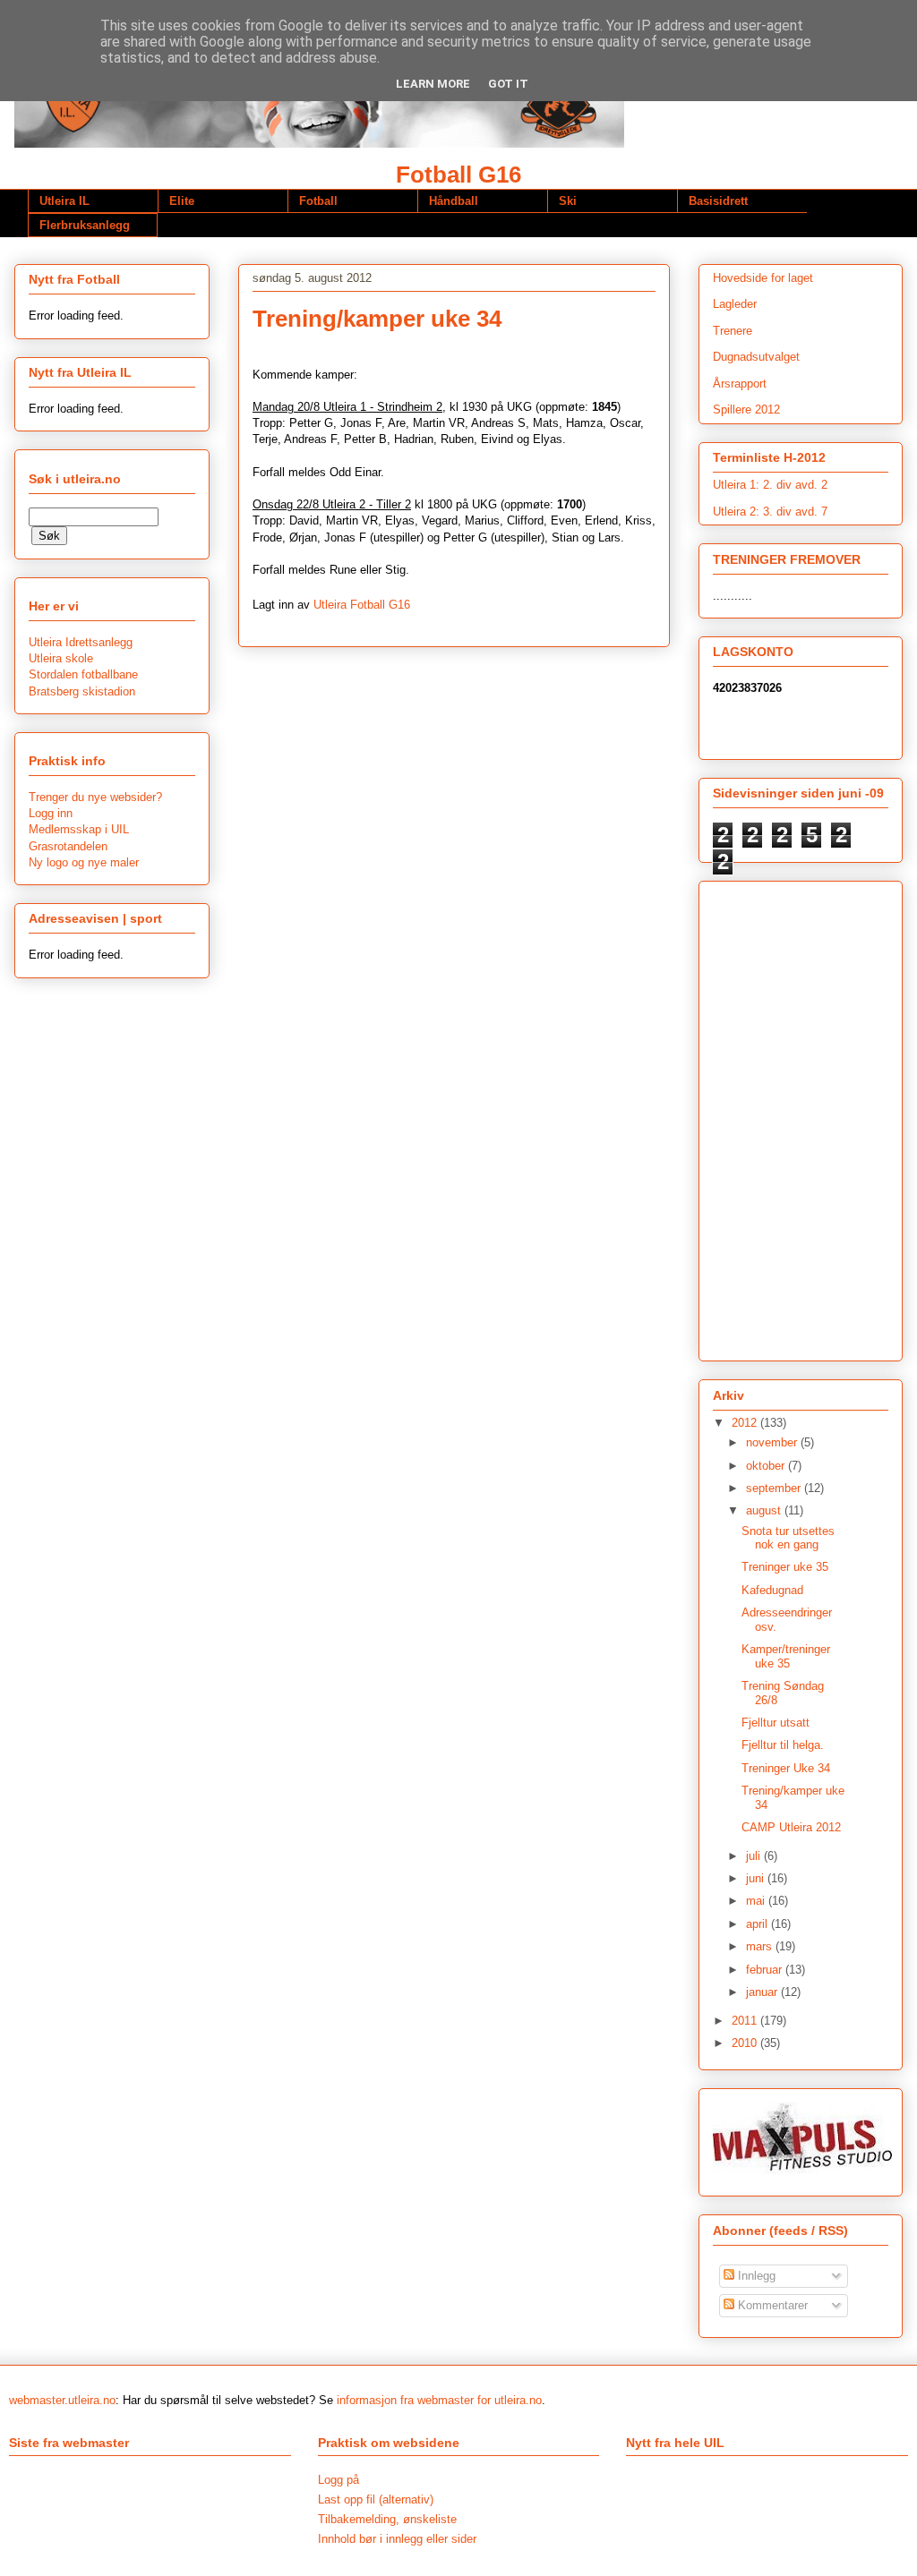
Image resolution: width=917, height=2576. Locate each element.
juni (757, 1878)
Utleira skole (61, 658)
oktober (767, 1466)
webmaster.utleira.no (62, 2400)
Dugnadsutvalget (756, 357)
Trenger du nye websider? (95, 797)
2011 (746, 2021)
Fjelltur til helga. (783, 1745)
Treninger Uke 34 (786, 1768)
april (758, 1924)
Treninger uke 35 (785, 1567)
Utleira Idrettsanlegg (81, 642)
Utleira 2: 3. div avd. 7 (770, 512)
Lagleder (735, 304)
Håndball (454, 201)
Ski (568, 201)
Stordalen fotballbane (83, 674)
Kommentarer (771, 2305)
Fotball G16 (458, 175)
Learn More (433, 84)
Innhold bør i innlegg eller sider (397, 2539)
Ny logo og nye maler (84, 862)
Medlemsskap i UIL (79, 829)
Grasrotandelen (68, 846)
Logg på (339, 2480)
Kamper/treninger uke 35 (786, 1656)
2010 (746, 2043)
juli (755, 1856)
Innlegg (755, 2276)
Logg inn (51, 813)
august (765, 1510)
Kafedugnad (772, 1590)
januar (763, 1992)
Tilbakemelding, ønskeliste (387, 2519)
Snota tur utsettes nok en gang (788, 1538)
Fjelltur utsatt (776, 1723)
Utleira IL (64, 201)
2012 (746, 1423)
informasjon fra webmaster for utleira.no (439, 2400)
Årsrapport (740, 384)
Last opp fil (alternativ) (376, 2499)
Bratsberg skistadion (82, 691)
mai (757, 1901)
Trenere (733, 331)
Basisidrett (718, 201)
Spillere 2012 (746, 409)
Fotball (318, 201)
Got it (508, 84)
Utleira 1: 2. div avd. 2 (770, 485)
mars (761, 1946)
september (775, 1488)
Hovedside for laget (763, 278)
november (773, 1442)
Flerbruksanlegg (85, 225)
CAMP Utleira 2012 (791, 1827)
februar (766, 1970)
